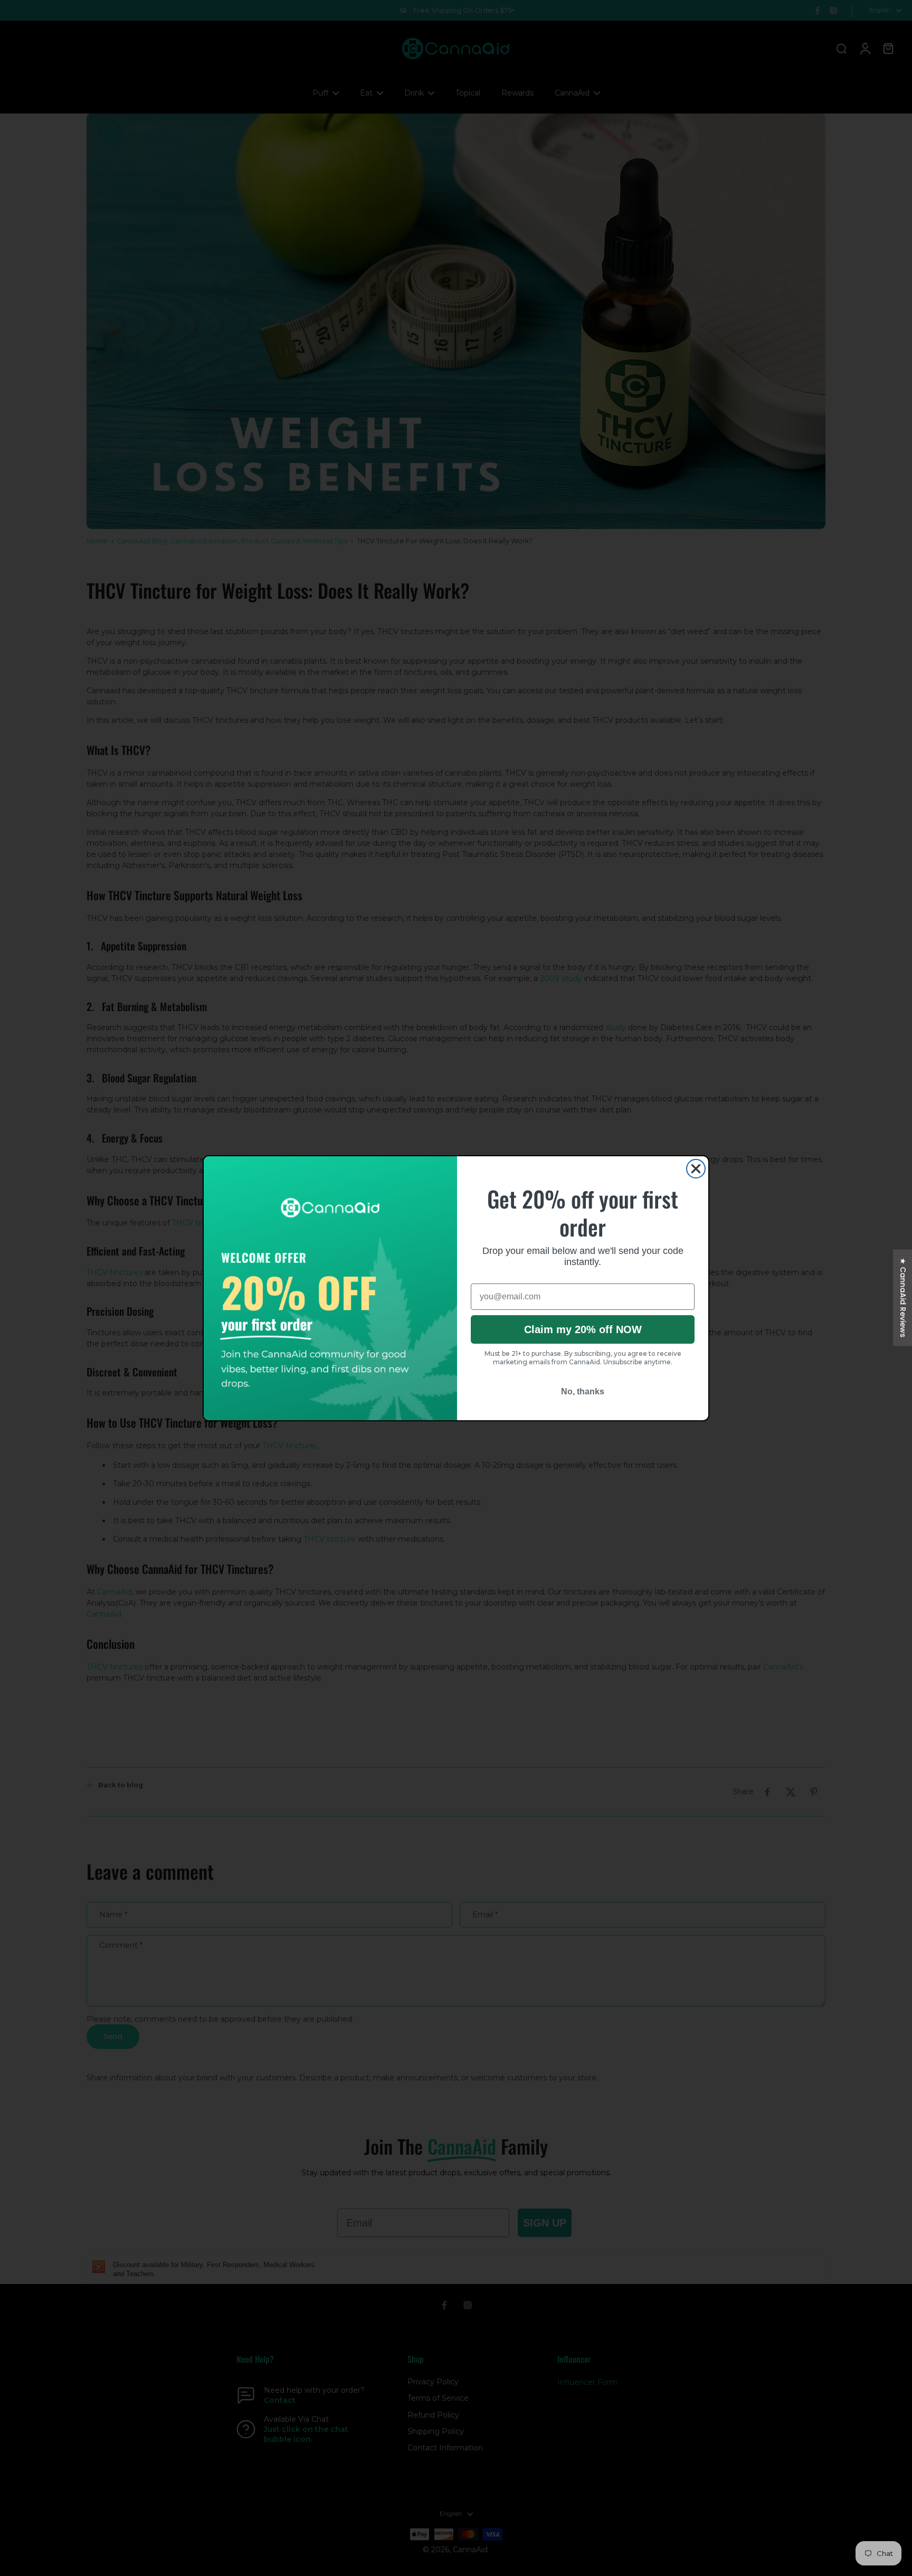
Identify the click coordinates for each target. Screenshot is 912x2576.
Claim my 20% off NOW (583, 1329)
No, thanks (583, 1391)
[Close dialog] (696, 1169)
